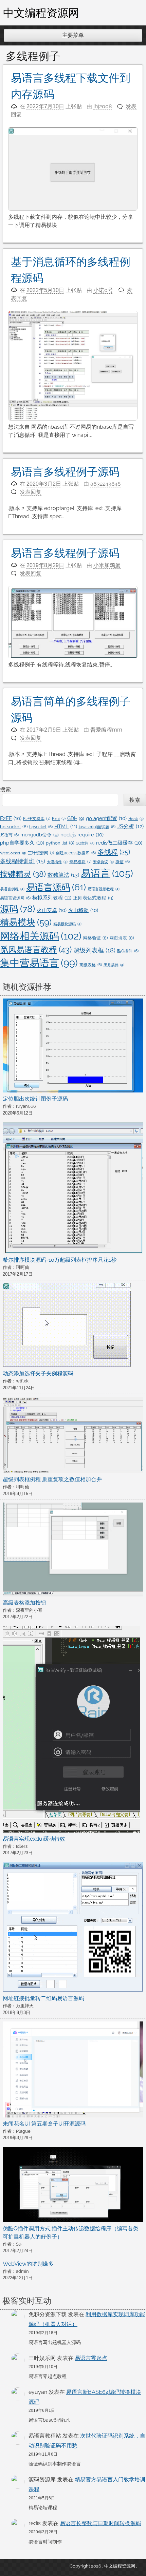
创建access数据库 (76, 853)
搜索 (5, 789)
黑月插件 (114, 965)
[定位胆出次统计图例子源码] (73, 1047)
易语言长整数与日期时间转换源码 (101, 2523)
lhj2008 (103, 106)
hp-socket (14, 827)
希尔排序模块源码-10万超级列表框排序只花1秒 (60, 1260)
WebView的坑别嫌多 (28, 2264)
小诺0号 (103, 290)
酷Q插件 (128, 951)
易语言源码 (56, 887)
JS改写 (9, 835)
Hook (136, 819)
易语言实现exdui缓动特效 (34, 1839)
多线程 (114, 852)
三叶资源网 (41, 853)
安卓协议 (103, 862)
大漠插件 (57, 862)
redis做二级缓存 (119, 843)
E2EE (11, 818)
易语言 (107, 873)
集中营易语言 (39, 963)
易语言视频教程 (104, 889)
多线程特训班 (23, 861)
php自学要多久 (22, 843)
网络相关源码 (41, 936)
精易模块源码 (67, 924)
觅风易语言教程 (36, 950)
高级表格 (91, 965)
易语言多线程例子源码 (65, 472)
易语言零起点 (91, 2358)
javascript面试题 (97, 827)
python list (60, 843)
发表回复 (31, 492)
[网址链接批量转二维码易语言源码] (73, 1928)
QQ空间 (85, 843)
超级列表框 (94, 950)
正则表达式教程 (93, 898)
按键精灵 (23, 874)
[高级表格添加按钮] (73, 1551)
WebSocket (13, 853)
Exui (59, 819)
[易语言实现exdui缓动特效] (71, 1730)
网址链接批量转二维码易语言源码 (43, 1998)
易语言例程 (12, 889)
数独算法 (63, 875)
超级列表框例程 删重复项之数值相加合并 (52, 1479)
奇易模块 (80, 862)
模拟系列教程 (52, 898)
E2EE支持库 (37, 819)
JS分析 (130, 826)
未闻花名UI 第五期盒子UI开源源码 (44, 2124)
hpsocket (41, 827)
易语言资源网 (15, 898)
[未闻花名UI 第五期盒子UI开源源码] (73, 2070)
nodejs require (82, 835)
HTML (66, 827)
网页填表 (122, 938)
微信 (123, 862)
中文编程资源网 (41, 13)
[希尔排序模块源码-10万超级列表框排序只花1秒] (73, 1189)
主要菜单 (73, 35)
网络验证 (95, 938)
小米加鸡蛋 (107, 565)
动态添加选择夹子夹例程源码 (38, 1373)
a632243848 (105, 484)
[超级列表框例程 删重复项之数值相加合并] (73, 1436)
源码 (17, 909)
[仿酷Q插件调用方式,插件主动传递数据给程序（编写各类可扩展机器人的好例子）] (73, 2186)
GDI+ (76, 818)
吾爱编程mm (106, 730)
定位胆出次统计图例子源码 (35, 1099)
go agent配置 (106, 818)
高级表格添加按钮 (24, 1603)
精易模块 (26, 922)
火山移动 (83, 910)
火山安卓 (52, 910)
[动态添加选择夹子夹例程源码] (67, 1326)
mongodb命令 (40, 835)
